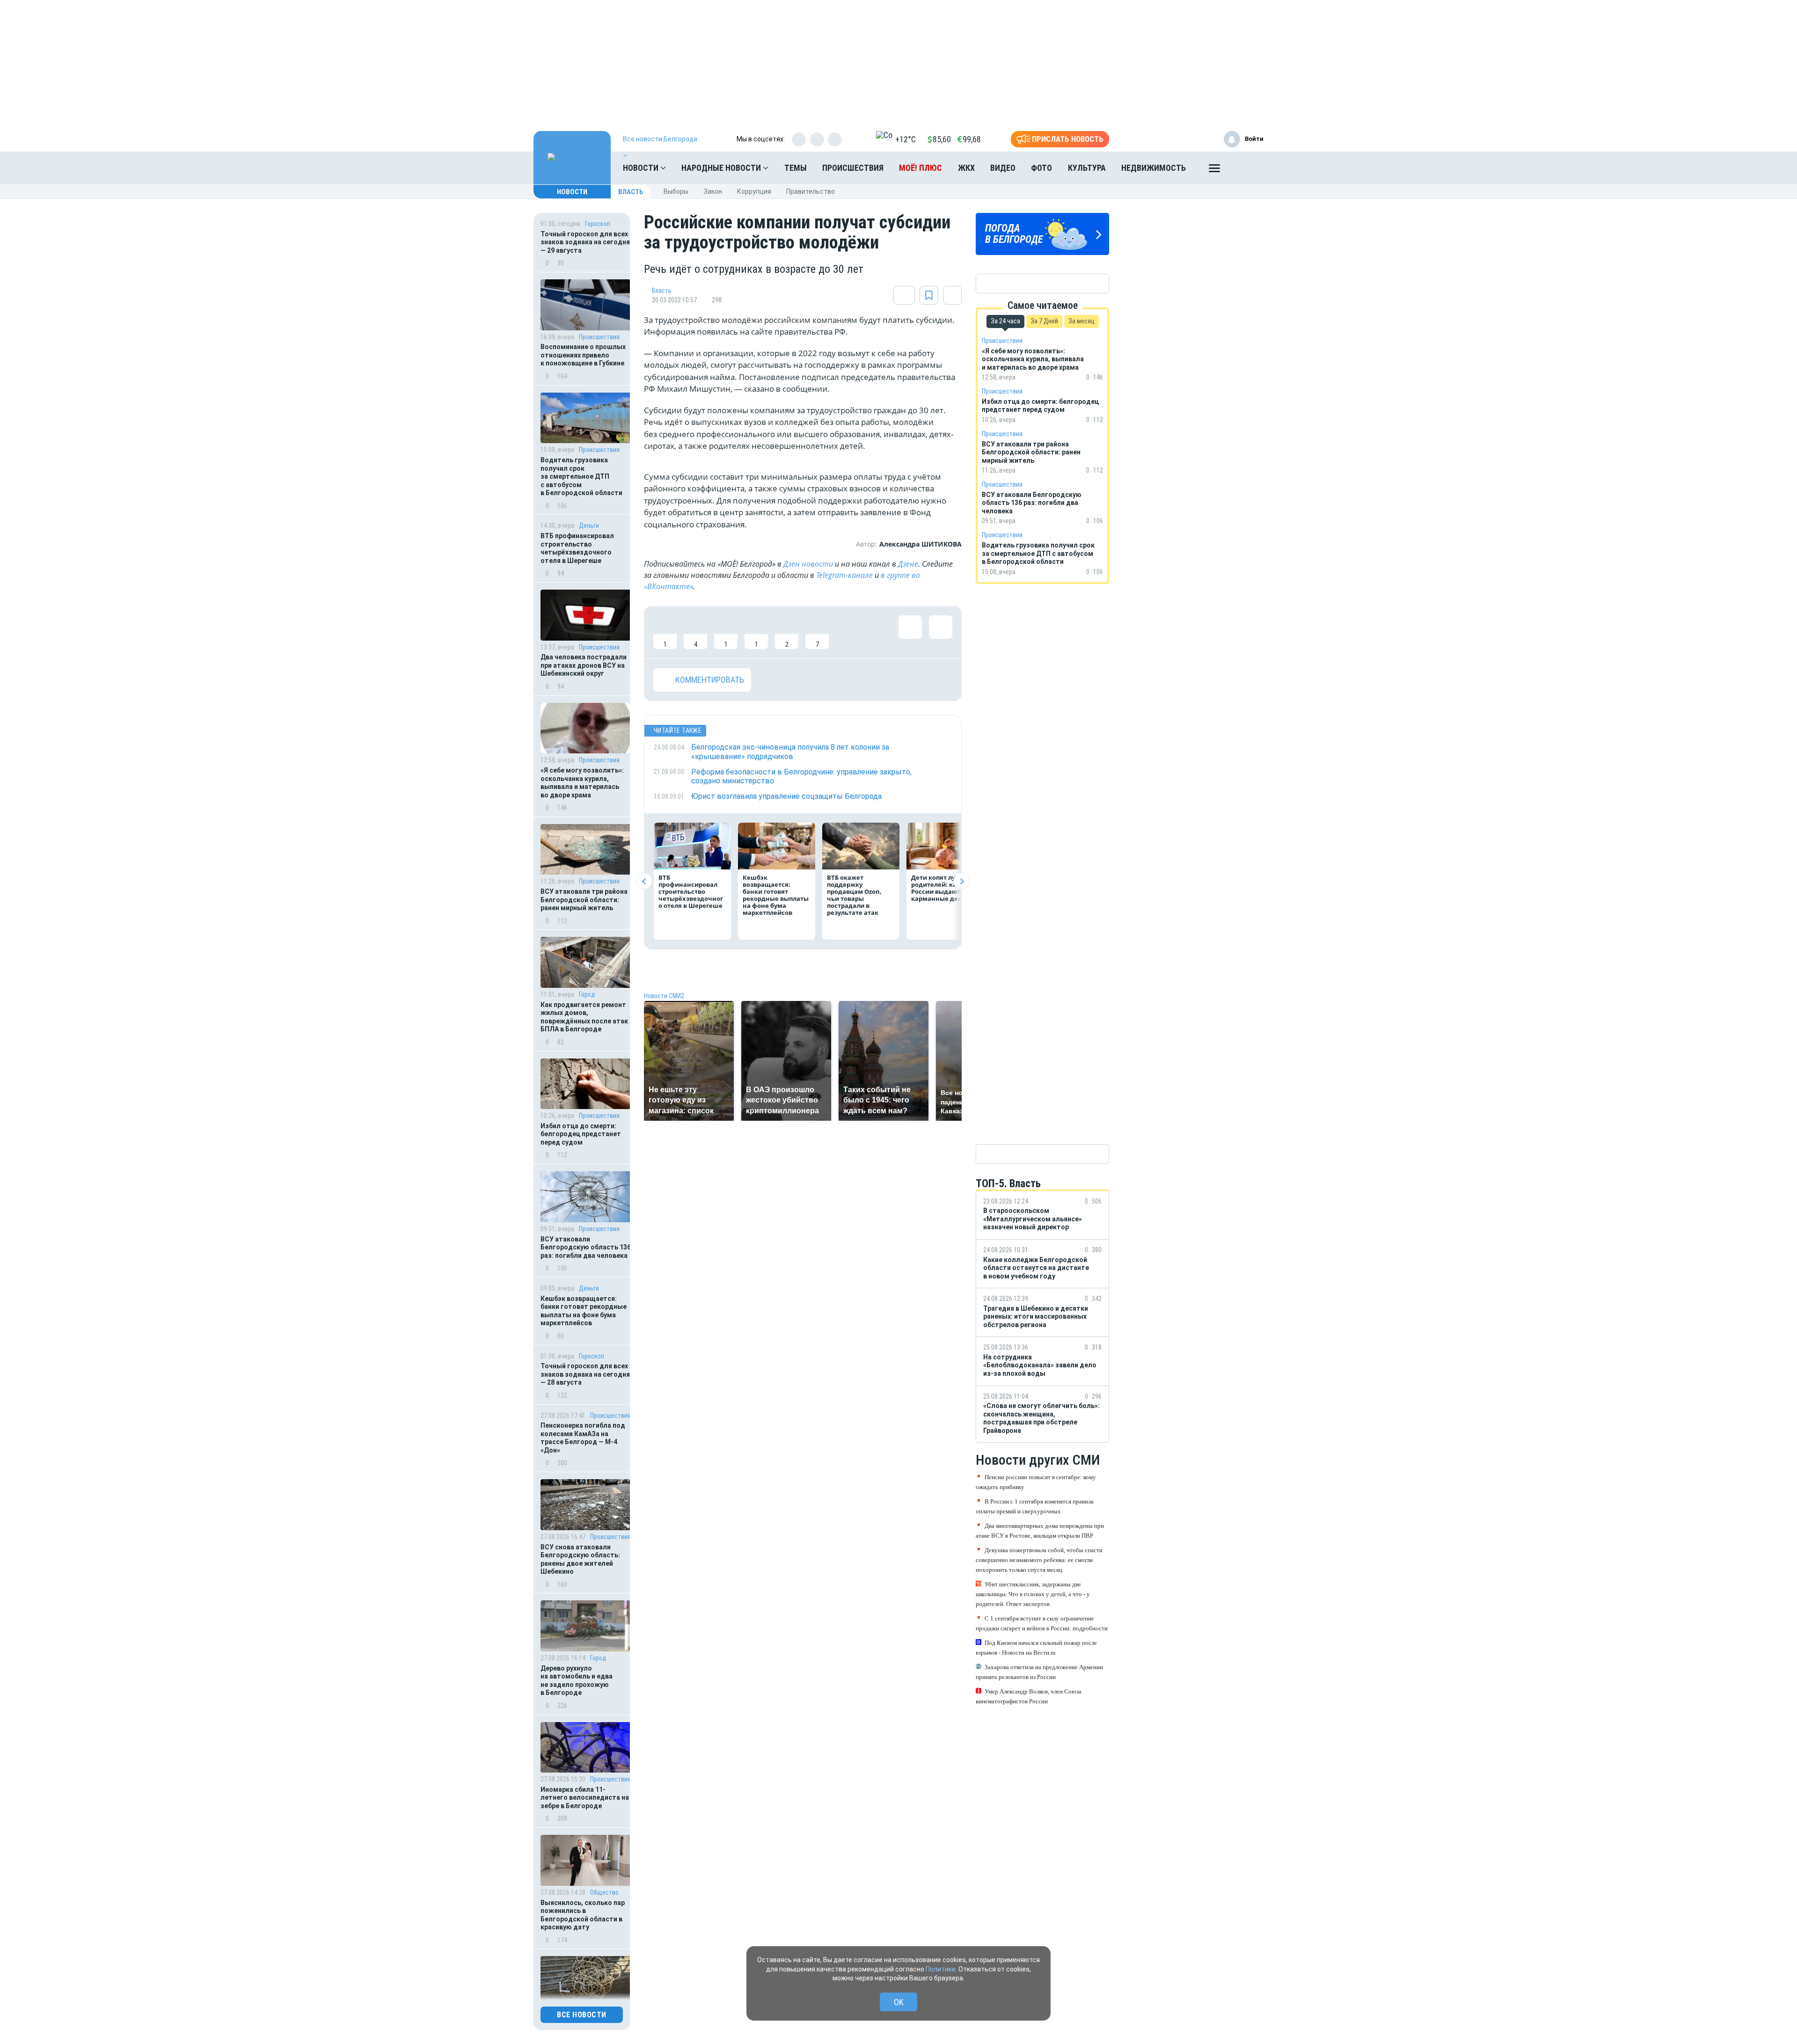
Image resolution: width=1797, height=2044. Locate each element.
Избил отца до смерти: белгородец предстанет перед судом (581, 1134)
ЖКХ (966, 168)
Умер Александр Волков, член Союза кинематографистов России (1029, 1696)
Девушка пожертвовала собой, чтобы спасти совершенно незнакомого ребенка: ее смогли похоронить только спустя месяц (1039, 1560)
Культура (1087, 168)
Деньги (589, 526)
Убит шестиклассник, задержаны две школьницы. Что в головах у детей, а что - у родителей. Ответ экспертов (1033, 1594)
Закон (713, 191)
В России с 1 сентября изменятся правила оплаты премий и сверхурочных (1035, 1506)
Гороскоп (598, 224)
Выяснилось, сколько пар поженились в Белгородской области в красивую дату (583, 1915)
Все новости (582, 2015)
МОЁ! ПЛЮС (920, 168)
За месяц (1081, 321)
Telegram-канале (844, 575)
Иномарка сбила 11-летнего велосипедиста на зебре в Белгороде (585, 1798)
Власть (631, 192)
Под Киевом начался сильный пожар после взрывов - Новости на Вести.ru (1036, 1648)
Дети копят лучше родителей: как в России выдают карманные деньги (942, 888)
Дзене (908, 564)
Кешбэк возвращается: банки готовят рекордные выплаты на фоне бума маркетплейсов (584, 1311)
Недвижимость (1154, 168)
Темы (796, 168)
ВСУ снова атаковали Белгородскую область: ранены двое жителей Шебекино (580, 1559)
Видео (1003, 168)
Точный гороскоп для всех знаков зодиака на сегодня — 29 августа (585, 242)
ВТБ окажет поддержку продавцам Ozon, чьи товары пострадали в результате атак (854, 895)
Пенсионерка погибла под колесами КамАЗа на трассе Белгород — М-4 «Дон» (583, 1438)
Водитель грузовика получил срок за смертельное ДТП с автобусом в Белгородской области (581, 476)
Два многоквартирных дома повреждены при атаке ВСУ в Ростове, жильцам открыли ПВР (1040, 1531)
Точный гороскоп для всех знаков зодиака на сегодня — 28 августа (585, 1374)
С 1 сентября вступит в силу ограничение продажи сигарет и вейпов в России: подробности (1042, 1623)
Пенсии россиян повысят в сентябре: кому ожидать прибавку (1036, 1482)
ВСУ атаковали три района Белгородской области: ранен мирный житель (584, 900)
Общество (604, 1892)
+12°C (906, 139)
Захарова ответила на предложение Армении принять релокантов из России (1039, 1672)
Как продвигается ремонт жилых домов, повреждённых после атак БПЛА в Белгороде (584, 1017)
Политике (941, 1969)
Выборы (676, 191)
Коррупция (754, 191)
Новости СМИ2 (664, 996)
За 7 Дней (1044, 321)
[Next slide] (961, 881)
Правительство (811, 191)
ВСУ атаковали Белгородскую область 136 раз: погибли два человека (586, 1247)
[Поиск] (1247, 168)
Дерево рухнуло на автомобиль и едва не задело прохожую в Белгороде (577, 1681)
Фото (1041, 168)
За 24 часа (1005, 321)
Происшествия (853, 168)
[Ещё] (1214, 170)
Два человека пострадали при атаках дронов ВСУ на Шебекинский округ (584, 665)
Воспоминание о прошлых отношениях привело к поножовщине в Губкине (583, 355)
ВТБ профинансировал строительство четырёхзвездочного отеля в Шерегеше (577, 548)
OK (899, 2002)
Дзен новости (808, 564)
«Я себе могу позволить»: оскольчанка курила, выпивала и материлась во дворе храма (582, 783)
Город (587, 994)
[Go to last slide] (644, 881)
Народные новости (722, 168)
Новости (642, 168)
